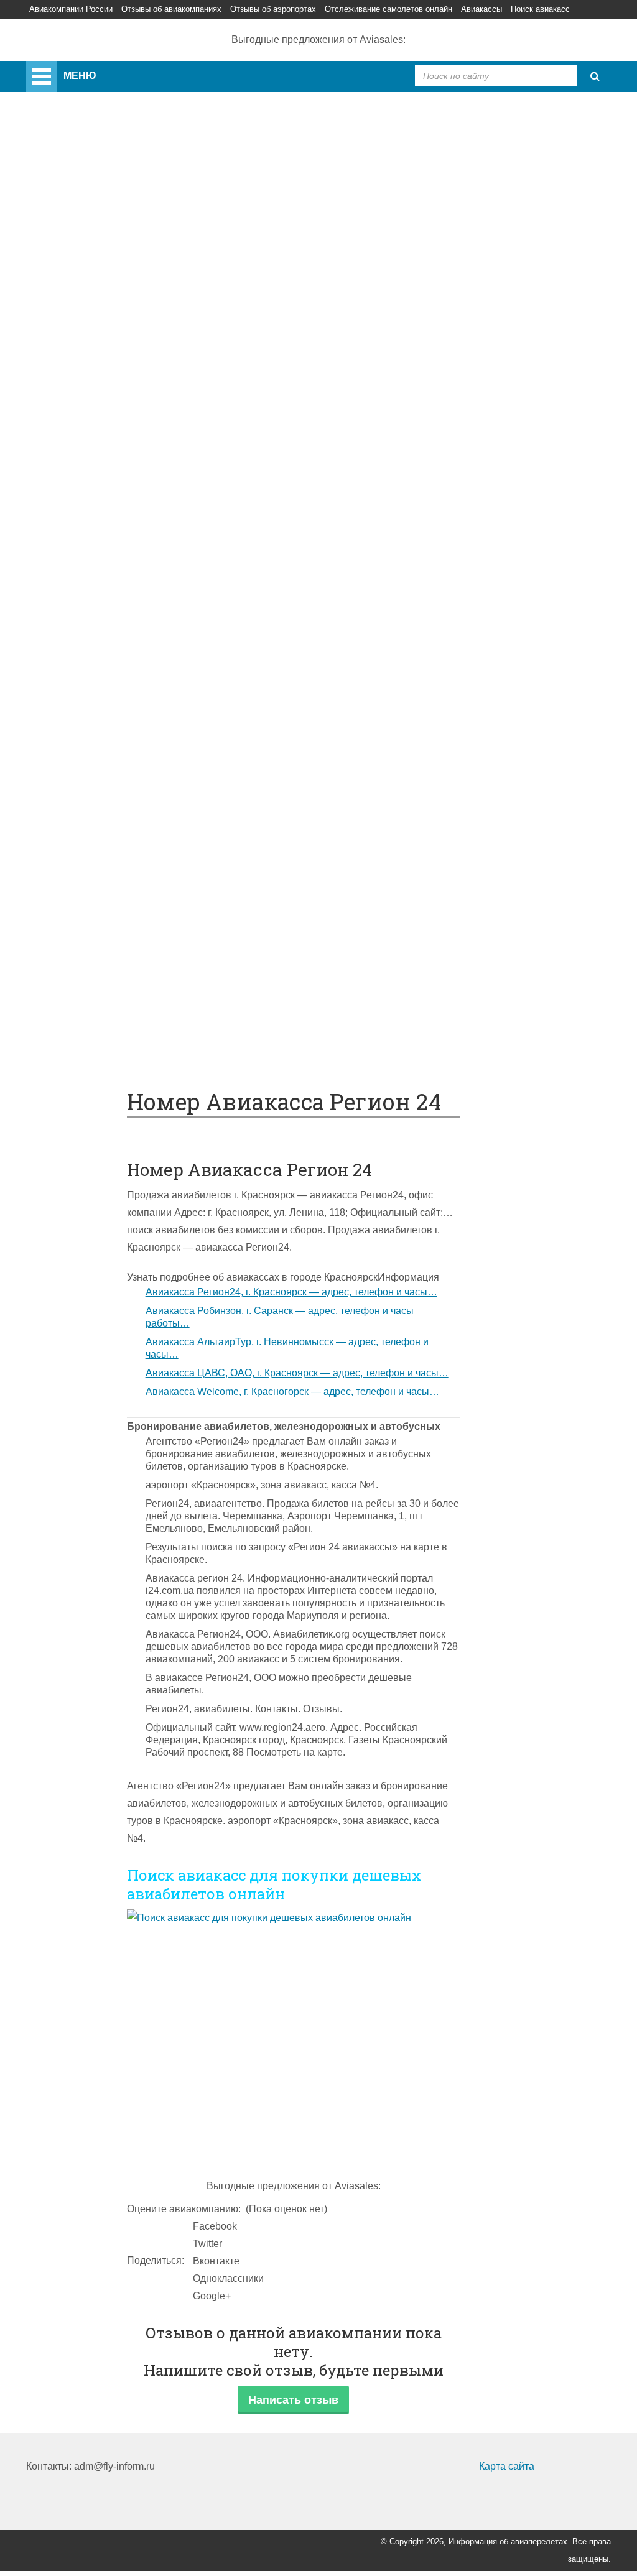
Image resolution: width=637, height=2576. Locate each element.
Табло (90, 807)
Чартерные (102, 528)
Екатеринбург (108, 302)
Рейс (87, 563)
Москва (93, 285)
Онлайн (94, 894)
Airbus (90, 406)
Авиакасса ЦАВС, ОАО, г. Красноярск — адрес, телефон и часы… (297, 1373)
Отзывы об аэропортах (273, 9)
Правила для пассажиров (135, 946)
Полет (65, 685)
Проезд (93, 650)
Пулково (95, 267)
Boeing (92, 441)
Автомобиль (104, 668)
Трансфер (99, 598)
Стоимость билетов (121, 877)
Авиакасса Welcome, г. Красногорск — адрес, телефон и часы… (292, 1392)
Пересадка (101, 720)
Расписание (104, 546)
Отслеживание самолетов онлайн (388, 9)
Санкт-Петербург (115, 250)
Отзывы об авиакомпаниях (171, 9)
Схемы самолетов (118, 424)
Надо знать (77, 1051)
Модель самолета (116, 476)
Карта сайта (507, 2466)
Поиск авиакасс (540, 9)
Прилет (93, 702)
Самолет (71, 389)
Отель (90, 755)
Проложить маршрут (123, 998)
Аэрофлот (99, 180)
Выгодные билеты (118, 1016)
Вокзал (92, 354)
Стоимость (101, 772)
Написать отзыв (293, 2400)
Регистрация (105, 372)
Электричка (102, 615)
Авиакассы (481, 9)
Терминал (99, 824)
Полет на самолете (120, 1033)
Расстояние (103, 581)
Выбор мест (104, 459)
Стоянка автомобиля (124, 964)
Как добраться (84, 493)
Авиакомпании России (71, 9)
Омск (88, 337)
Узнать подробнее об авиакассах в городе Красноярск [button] (252, 1277)
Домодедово (105, 197)
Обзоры (94, 859)
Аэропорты (77, 163)
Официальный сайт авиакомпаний (156, 911)
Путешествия (82, 981)
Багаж (90, 737)
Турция (92, 232)
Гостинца (97, 790)
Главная (77, 69)
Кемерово (99, 319)
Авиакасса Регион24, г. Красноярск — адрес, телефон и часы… (291, 1292)
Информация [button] (408, 1277)
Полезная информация (105, 842)
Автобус (95, 633)
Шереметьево (108, 215)
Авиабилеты (105, 511)
